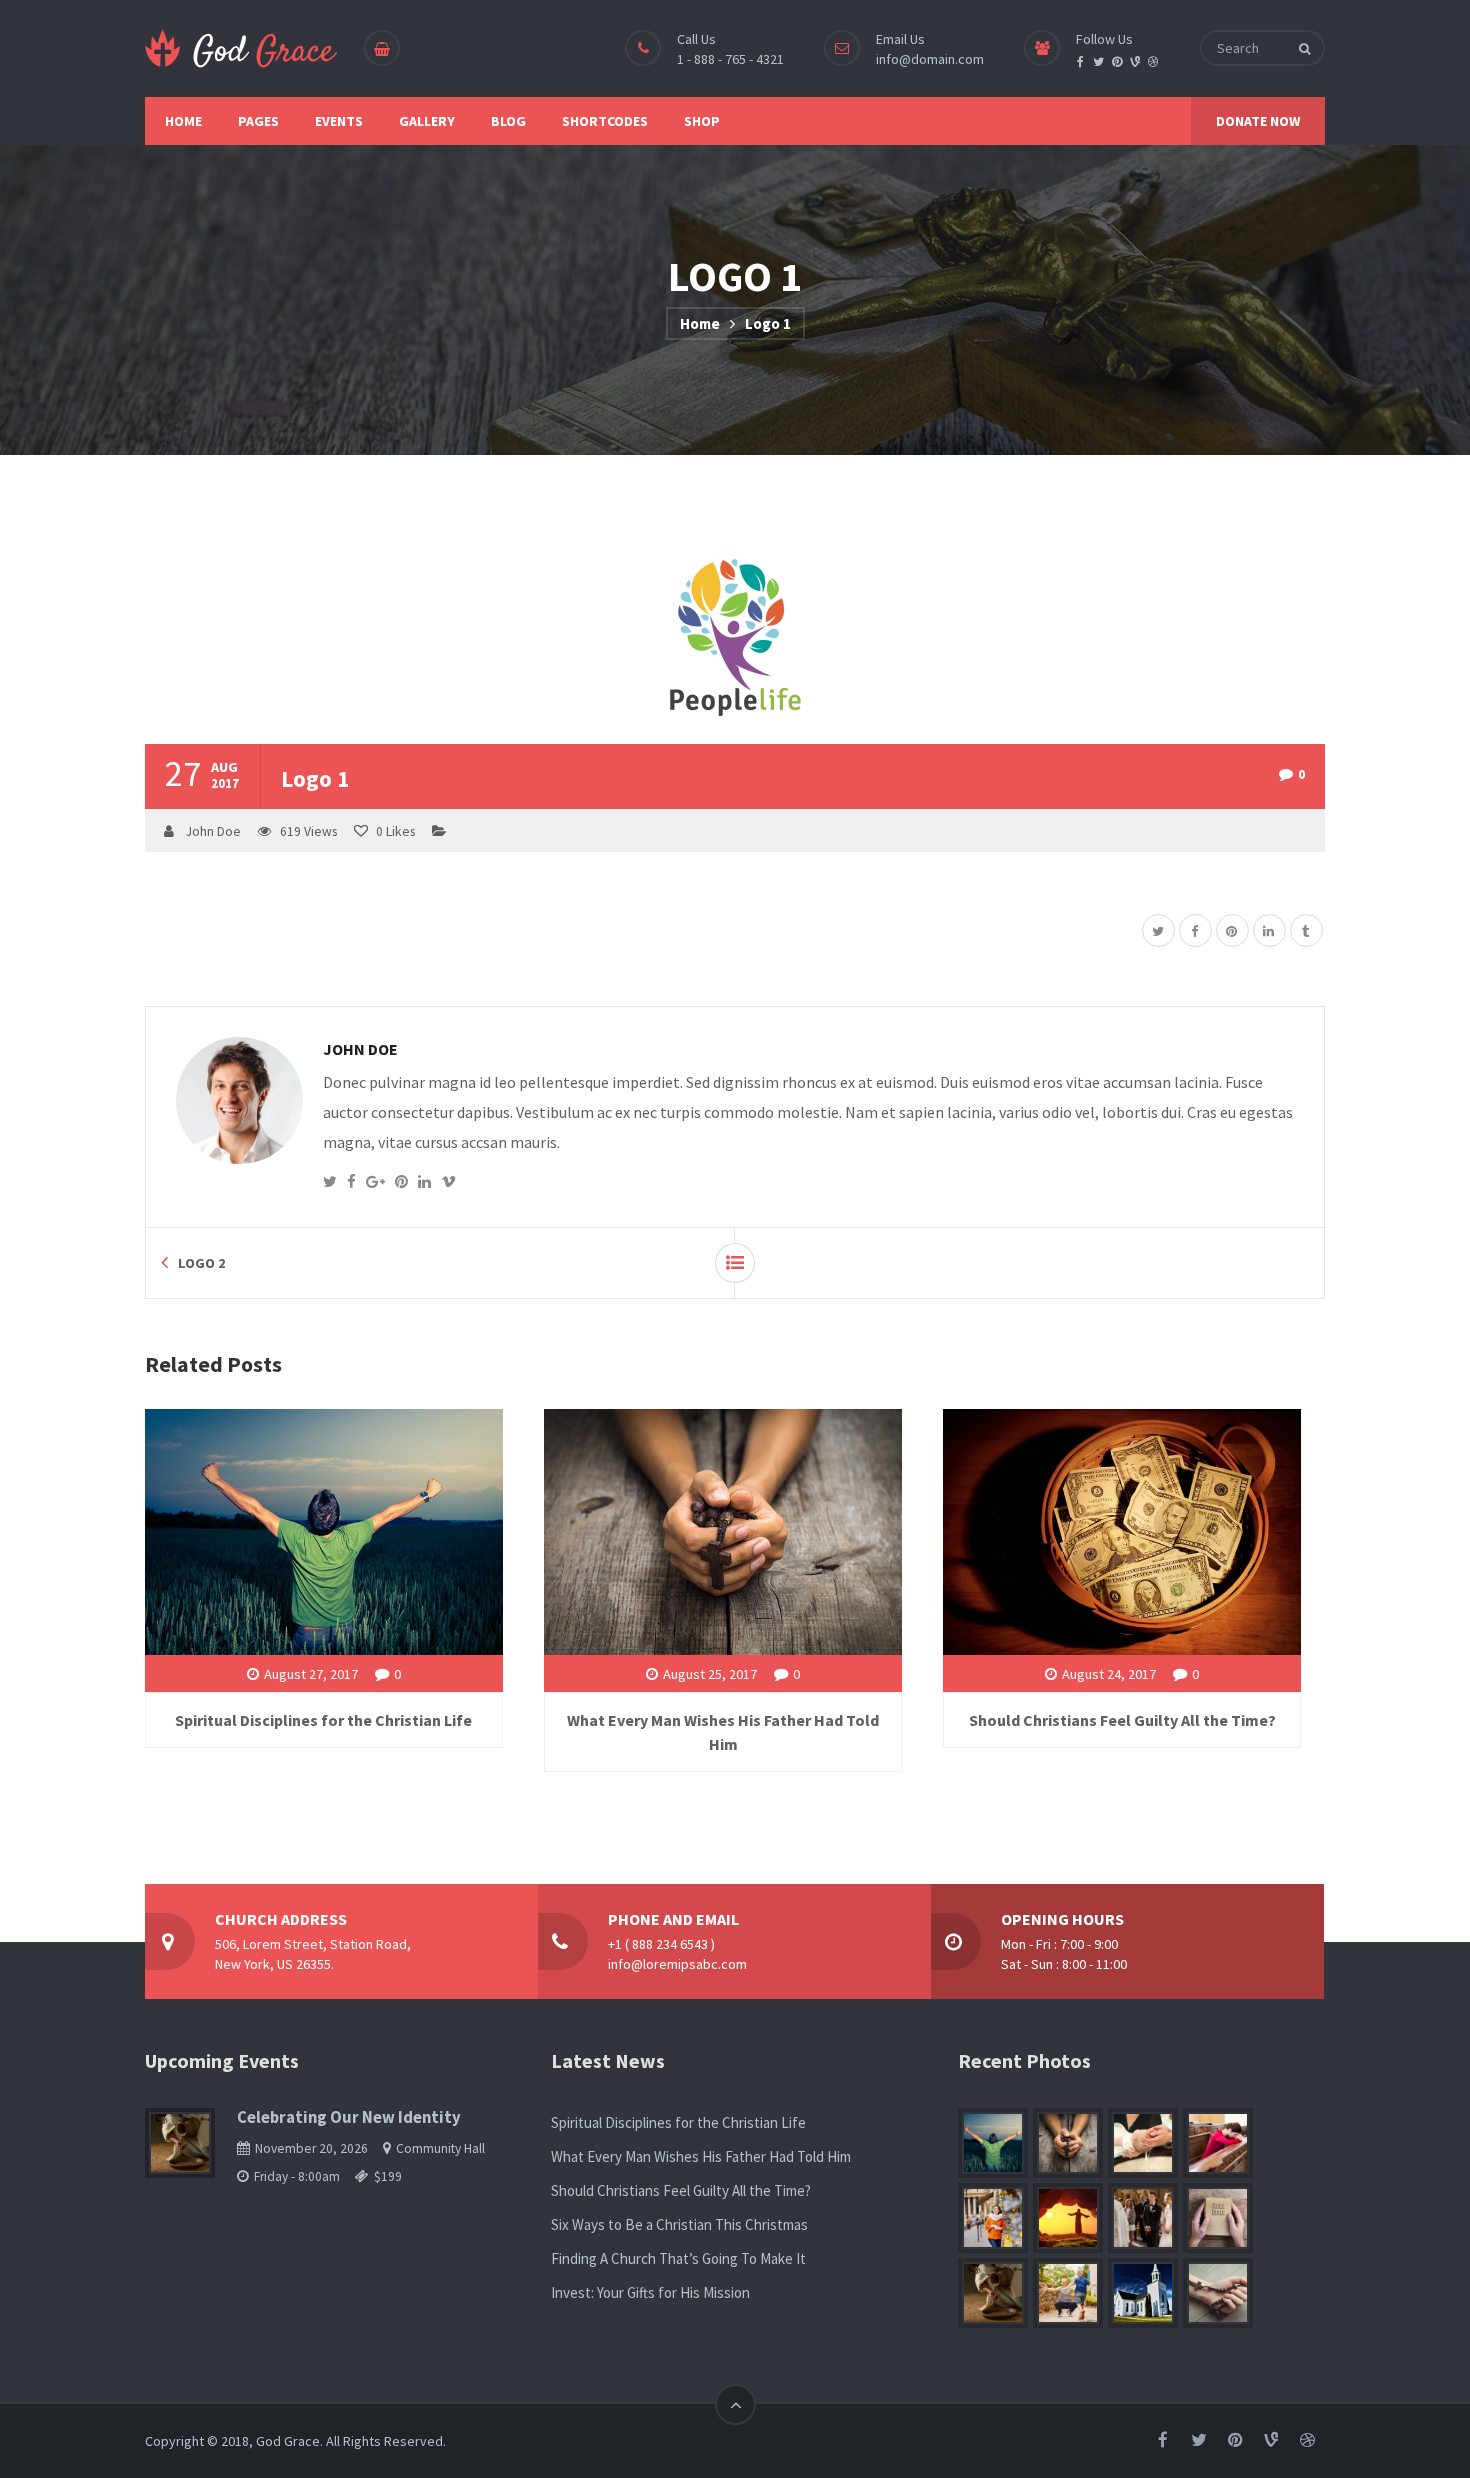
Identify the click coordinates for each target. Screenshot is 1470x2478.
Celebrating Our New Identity (349, 2117)
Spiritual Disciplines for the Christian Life (323, 1720)
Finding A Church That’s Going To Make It (678, 2258)
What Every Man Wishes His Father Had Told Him (701, 2156)
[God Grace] (242, 48)
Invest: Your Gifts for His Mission (650, 2292)
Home (700, 323)
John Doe (213, 831)
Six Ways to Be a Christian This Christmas (679, 2224)
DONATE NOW (1258, 121)
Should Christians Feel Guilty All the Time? (1122, 1720)
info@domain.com (930, 59)
